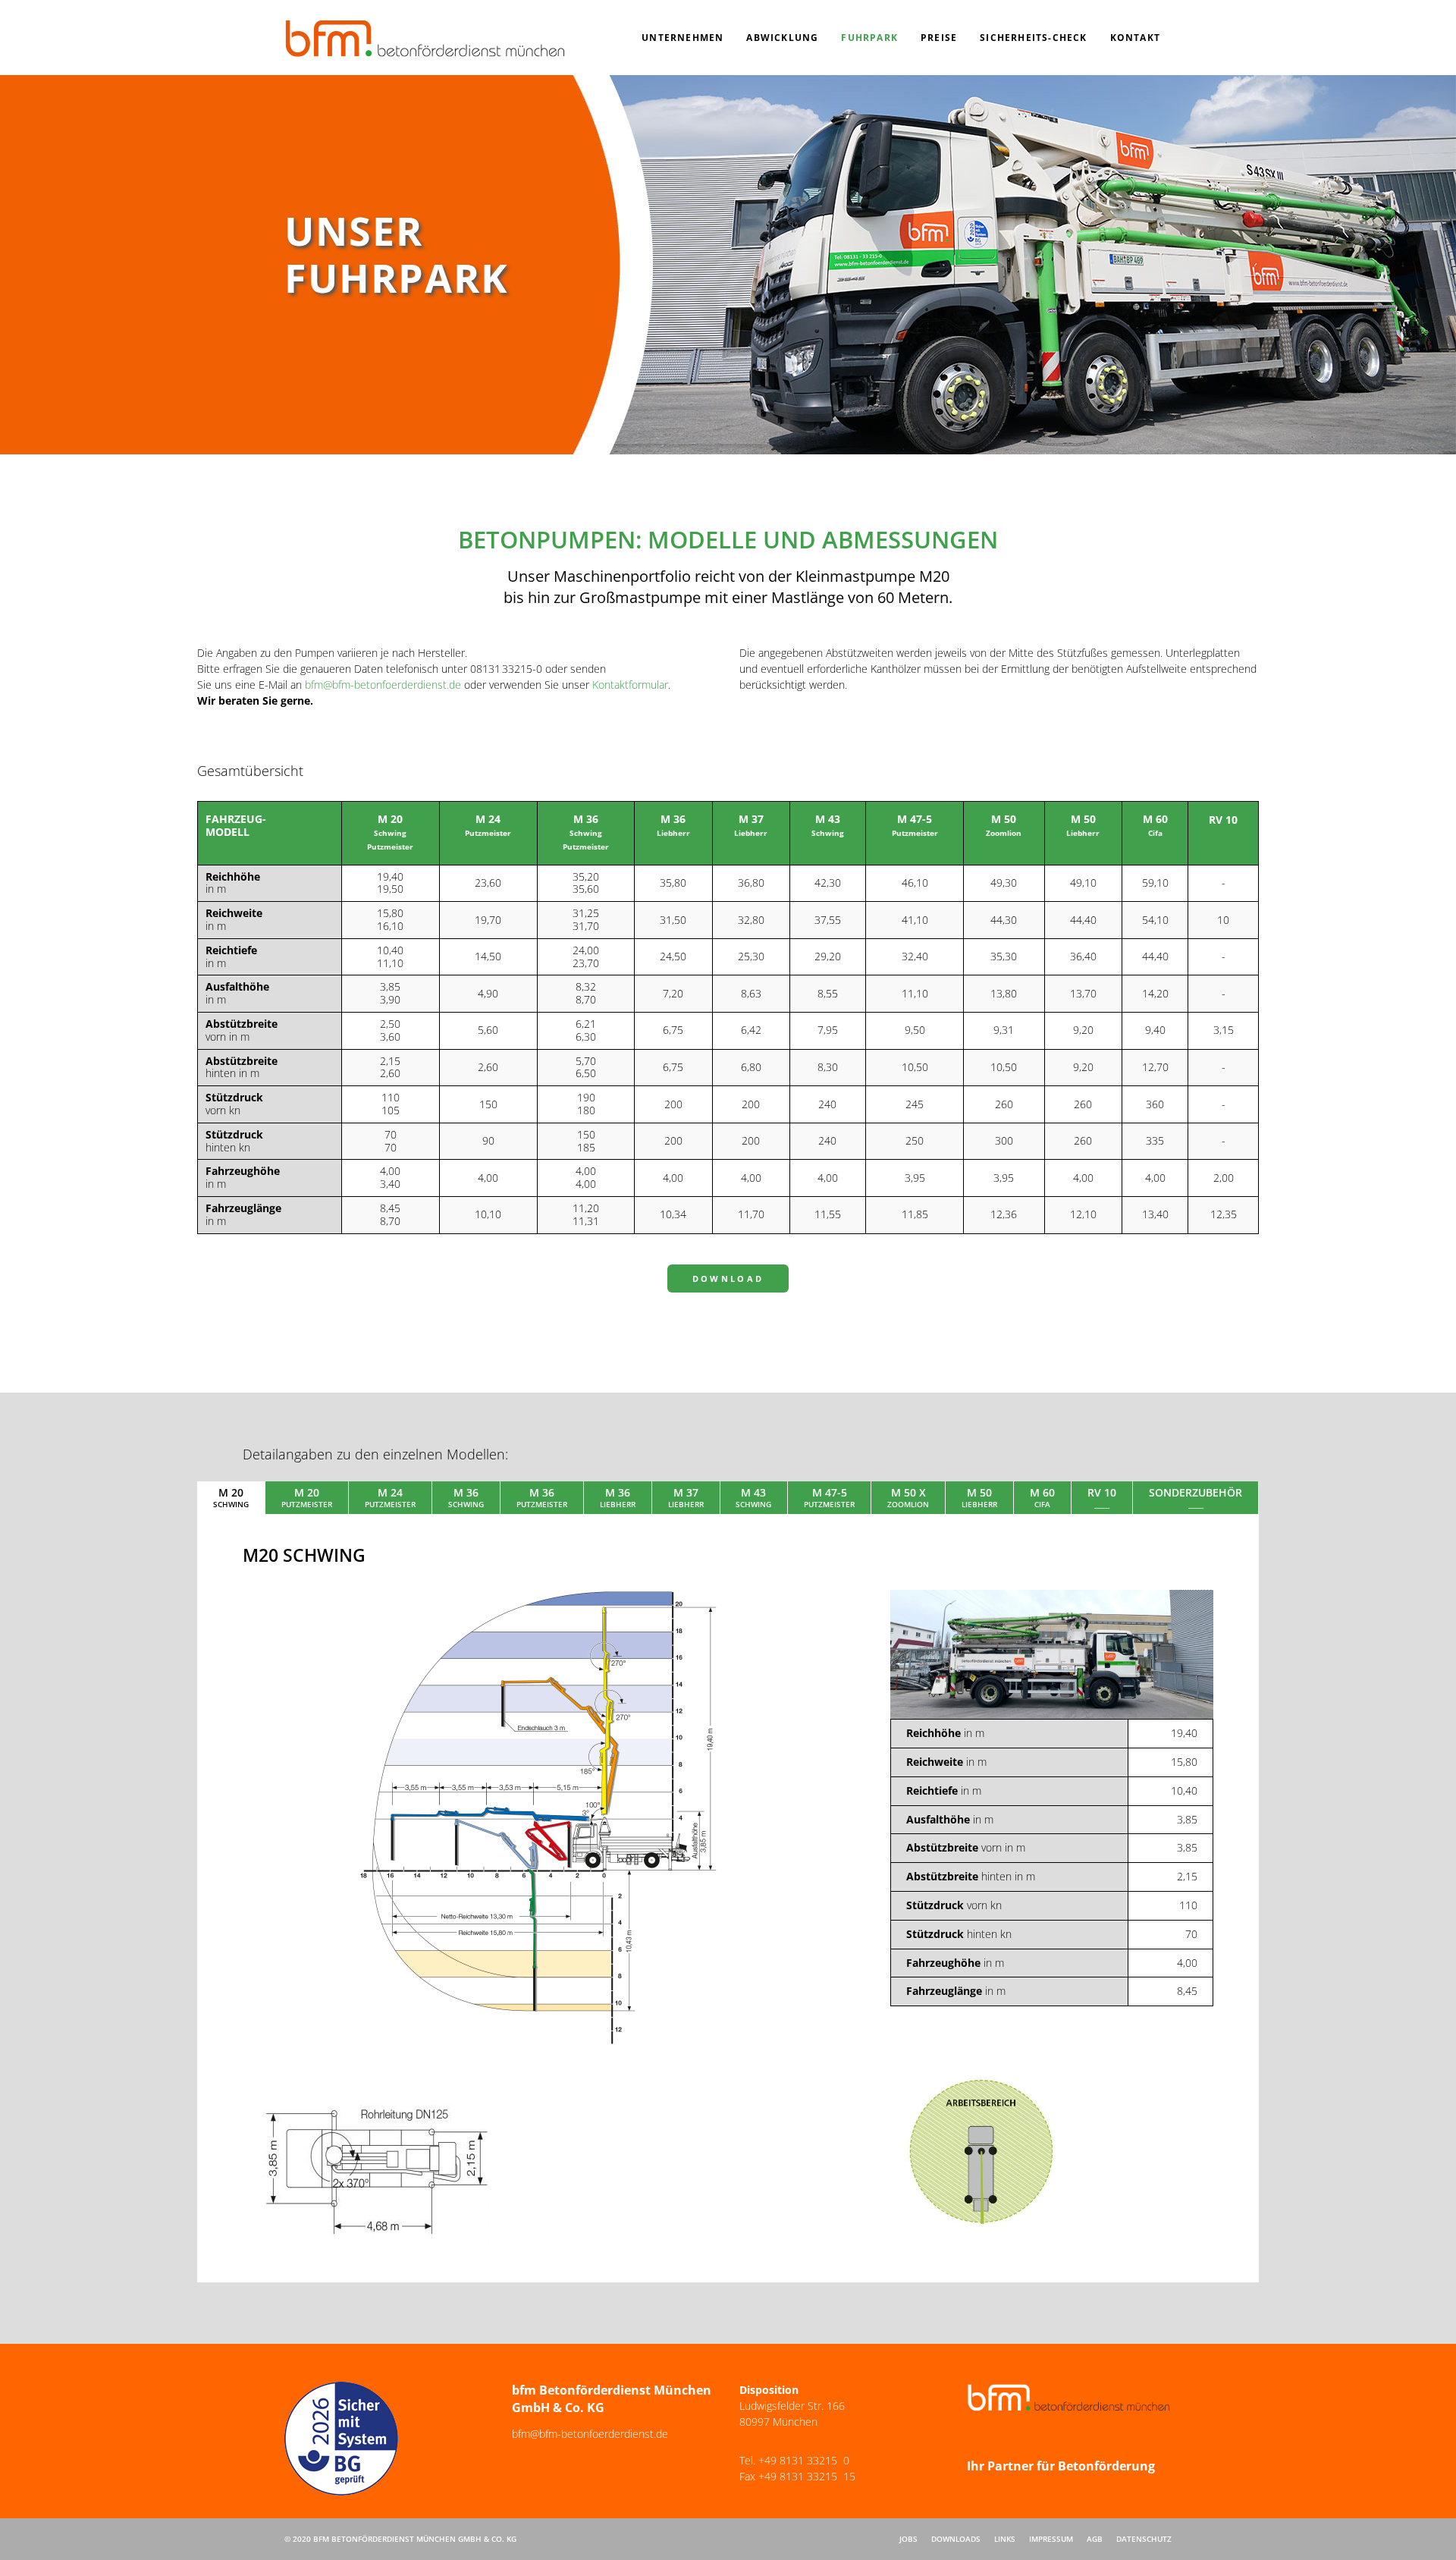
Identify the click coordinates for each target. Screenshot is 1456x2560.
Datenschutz (1144, 2539)
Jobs (908, 2539)
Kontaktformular (630, 685)
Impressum (1051, 2539)
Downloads (956, 2539)
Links (1005, 2539)
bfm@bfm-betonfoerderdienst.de (383, 685)
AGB (1095, 2539)
